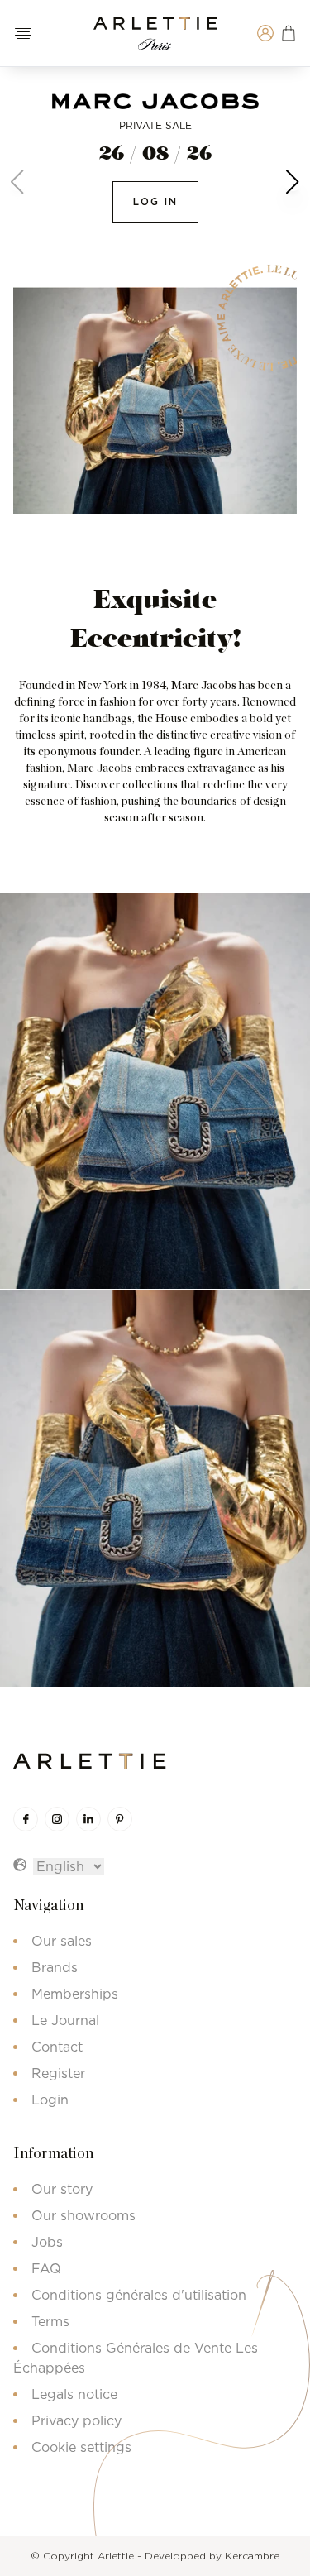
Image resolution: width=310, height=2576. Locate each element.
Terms (50, 2321)
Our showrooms (83, 2215)
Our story (62, 2189)
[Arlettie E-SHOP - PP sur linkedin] (88, 1819)
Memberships (75, 1994)
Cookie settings (81, 2447)
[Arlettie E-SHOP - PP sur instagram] (57, 1819)
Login (50, 2100)
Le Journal (65, 2020)
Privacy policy (76, 2420)
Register (58, 2073)
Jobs (47, 2242)
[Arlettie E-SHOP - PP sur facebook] (26, 1819)
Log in (155, 201)
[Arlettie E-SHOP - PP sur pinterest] (120, 1819)
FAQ (46, 2268)
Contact (57, 2047)
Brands (55, 1967)
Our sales (62, 1941)
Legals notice (74, 2394)
